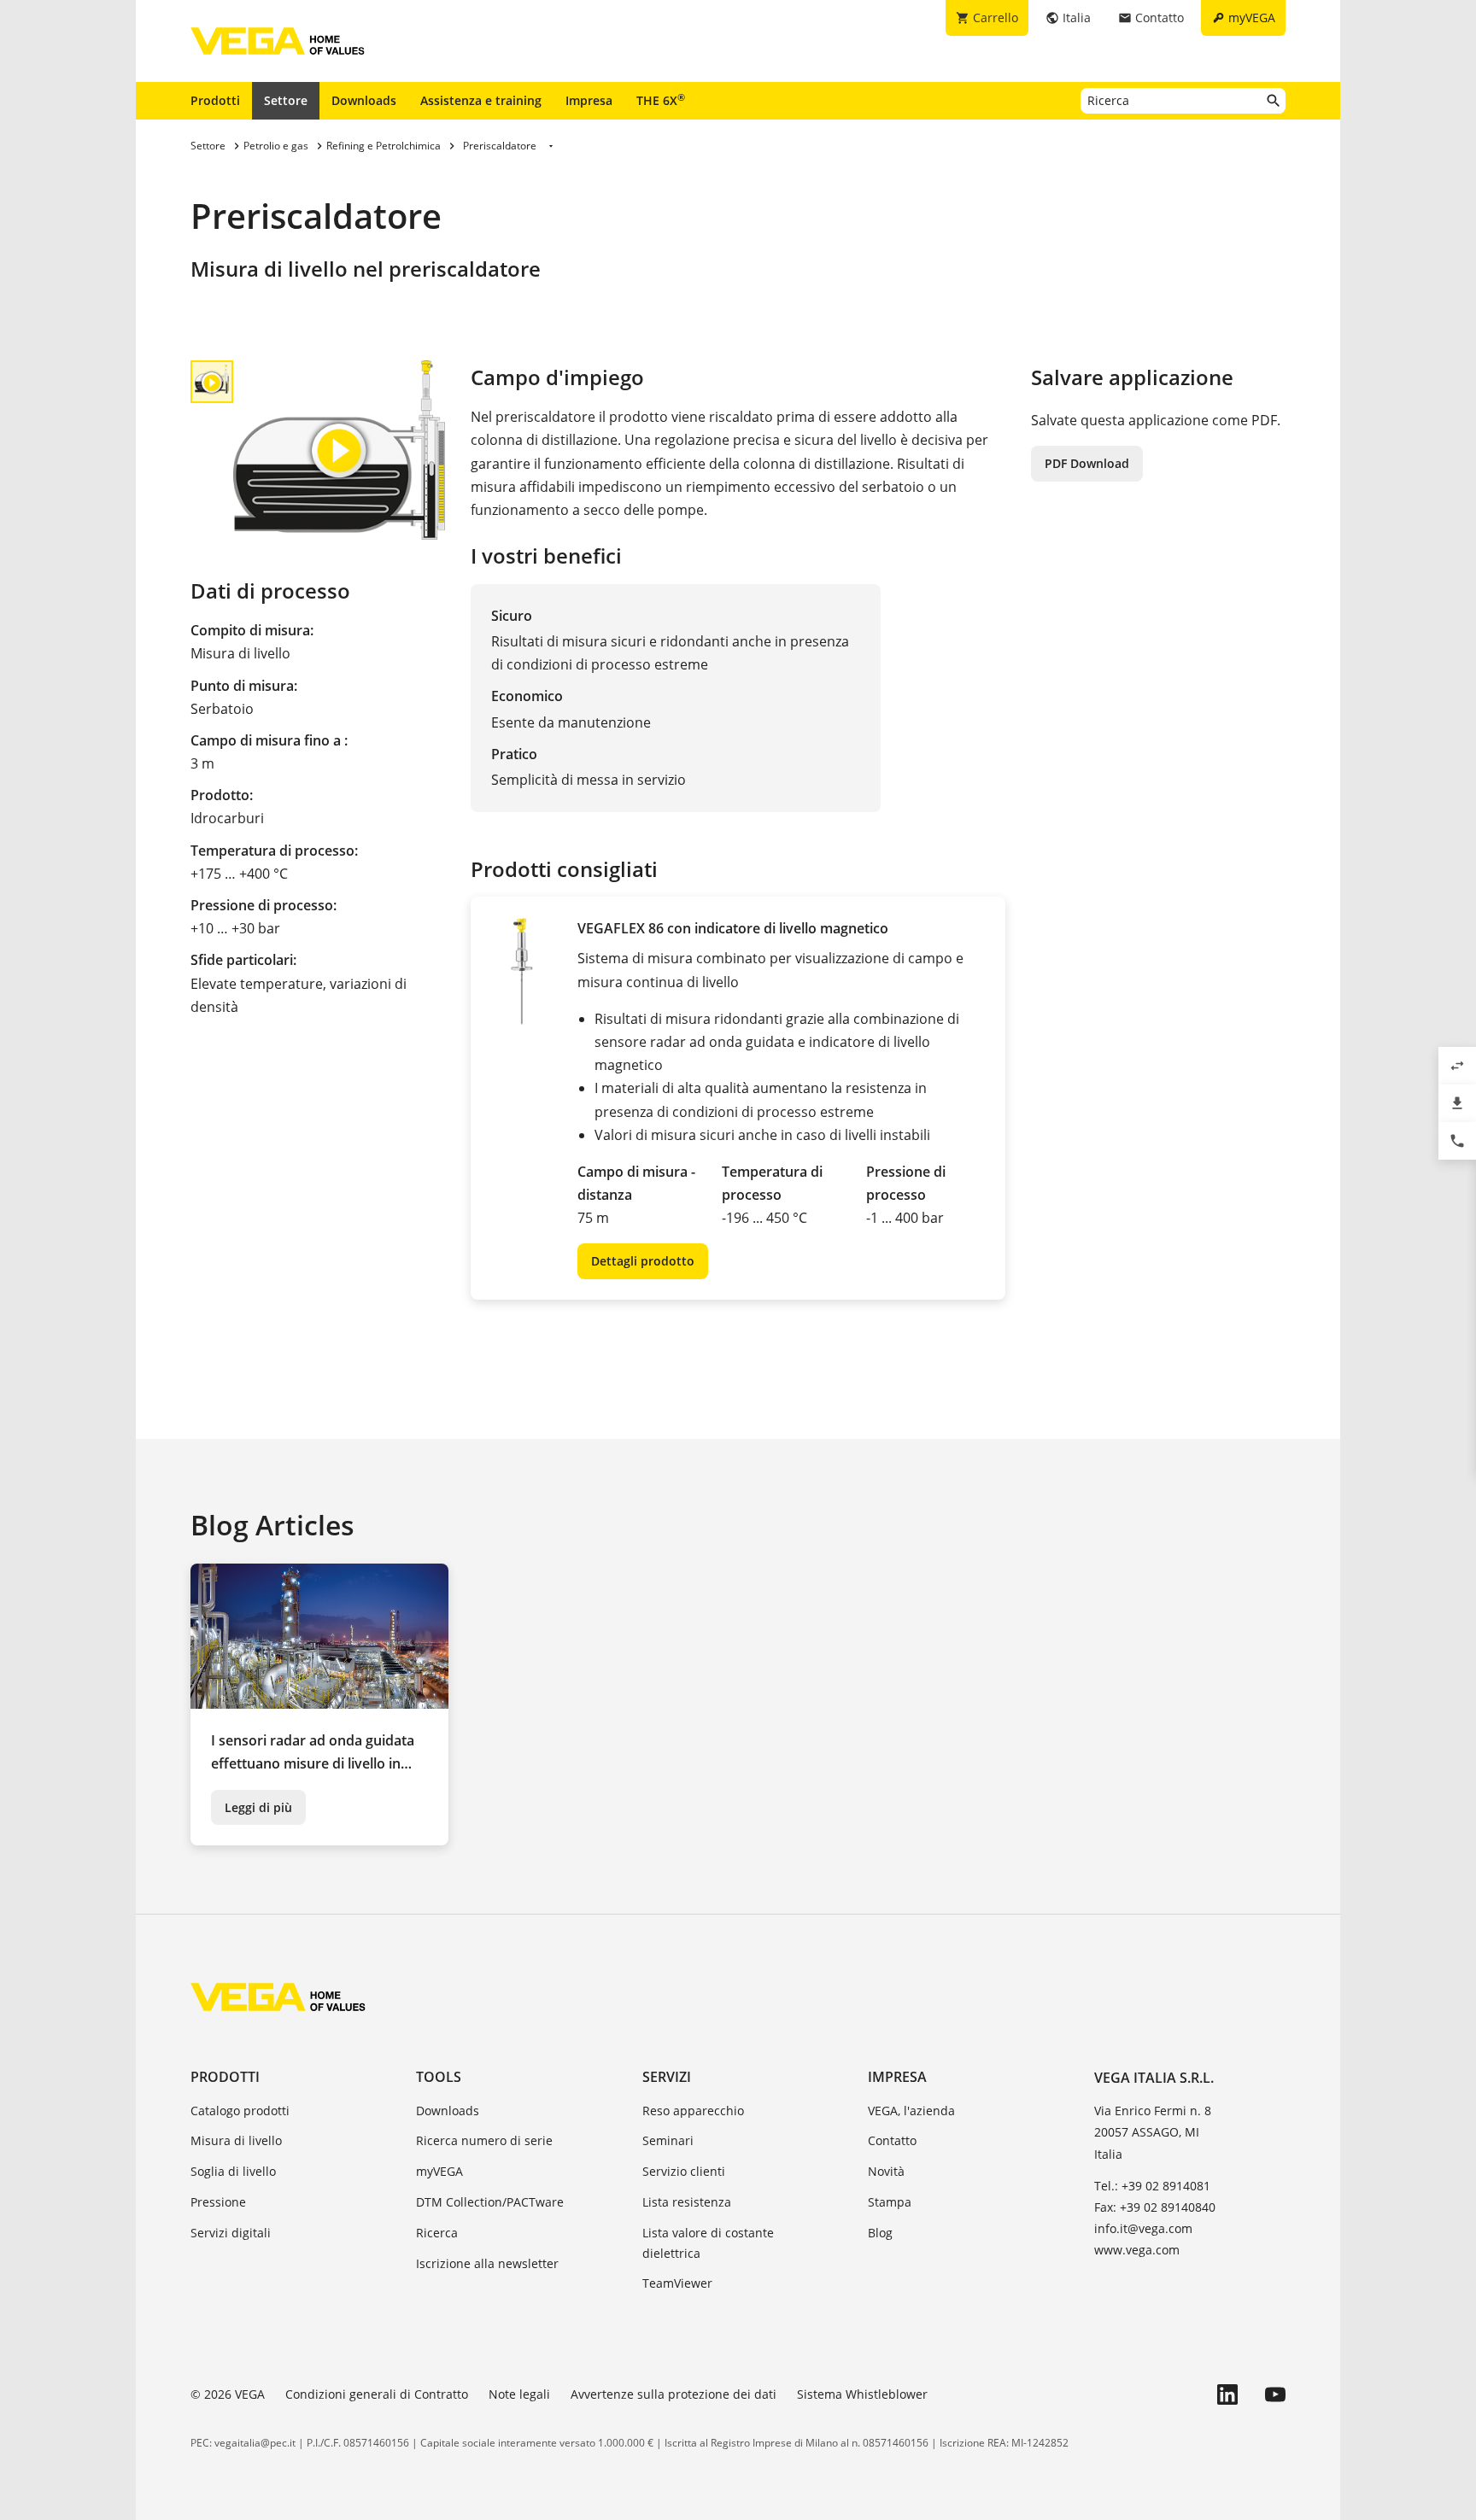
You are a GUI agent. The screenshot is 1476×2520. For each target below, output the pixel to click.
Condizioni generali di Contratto (377, 2394)
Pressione (218, 2202)
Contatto (892, 2140)
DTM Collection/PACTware (490, 2202)
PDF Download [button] (1087, 463)
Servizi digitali (231, 2233)
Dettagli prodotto (643, 1261)
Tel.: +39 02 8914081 (1152, 2186)
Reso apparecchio (693, 2111)
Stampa (890, 2202)
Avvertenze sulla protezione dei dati (674, 2394)
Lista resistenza (687, 2202)
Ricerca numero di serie (484, 2140)
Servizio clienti (684, 2171)
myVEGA (439, 2171)
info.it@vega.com (1143, 2228)
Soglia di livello (233, 2171)
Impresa (589, 100)
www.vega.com (1137, 2250)
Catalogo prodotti (240, 2111)
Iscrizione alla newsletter (487, 2263)
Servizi (667, 2077)
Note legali (519, 2394)
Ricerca (437, 2233)
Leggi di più (258, 1807)
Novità (886, 2171)
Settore (286, 100)
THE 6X (661, 100)
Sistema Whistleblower (862, 2394)
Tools (439, 2077)
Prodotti (215, 100)
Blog (880, 2233)
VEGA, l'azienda (911, 2111)
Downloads (364, 100)
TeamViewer (677, 2283)
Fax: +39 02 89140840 (1155, 2207)
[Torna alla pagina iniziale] (278, 1997)
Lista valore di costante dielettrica (708, 2243)
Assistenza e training (481, 100)
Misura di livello (236, 2140)
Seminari (668, 2140)
